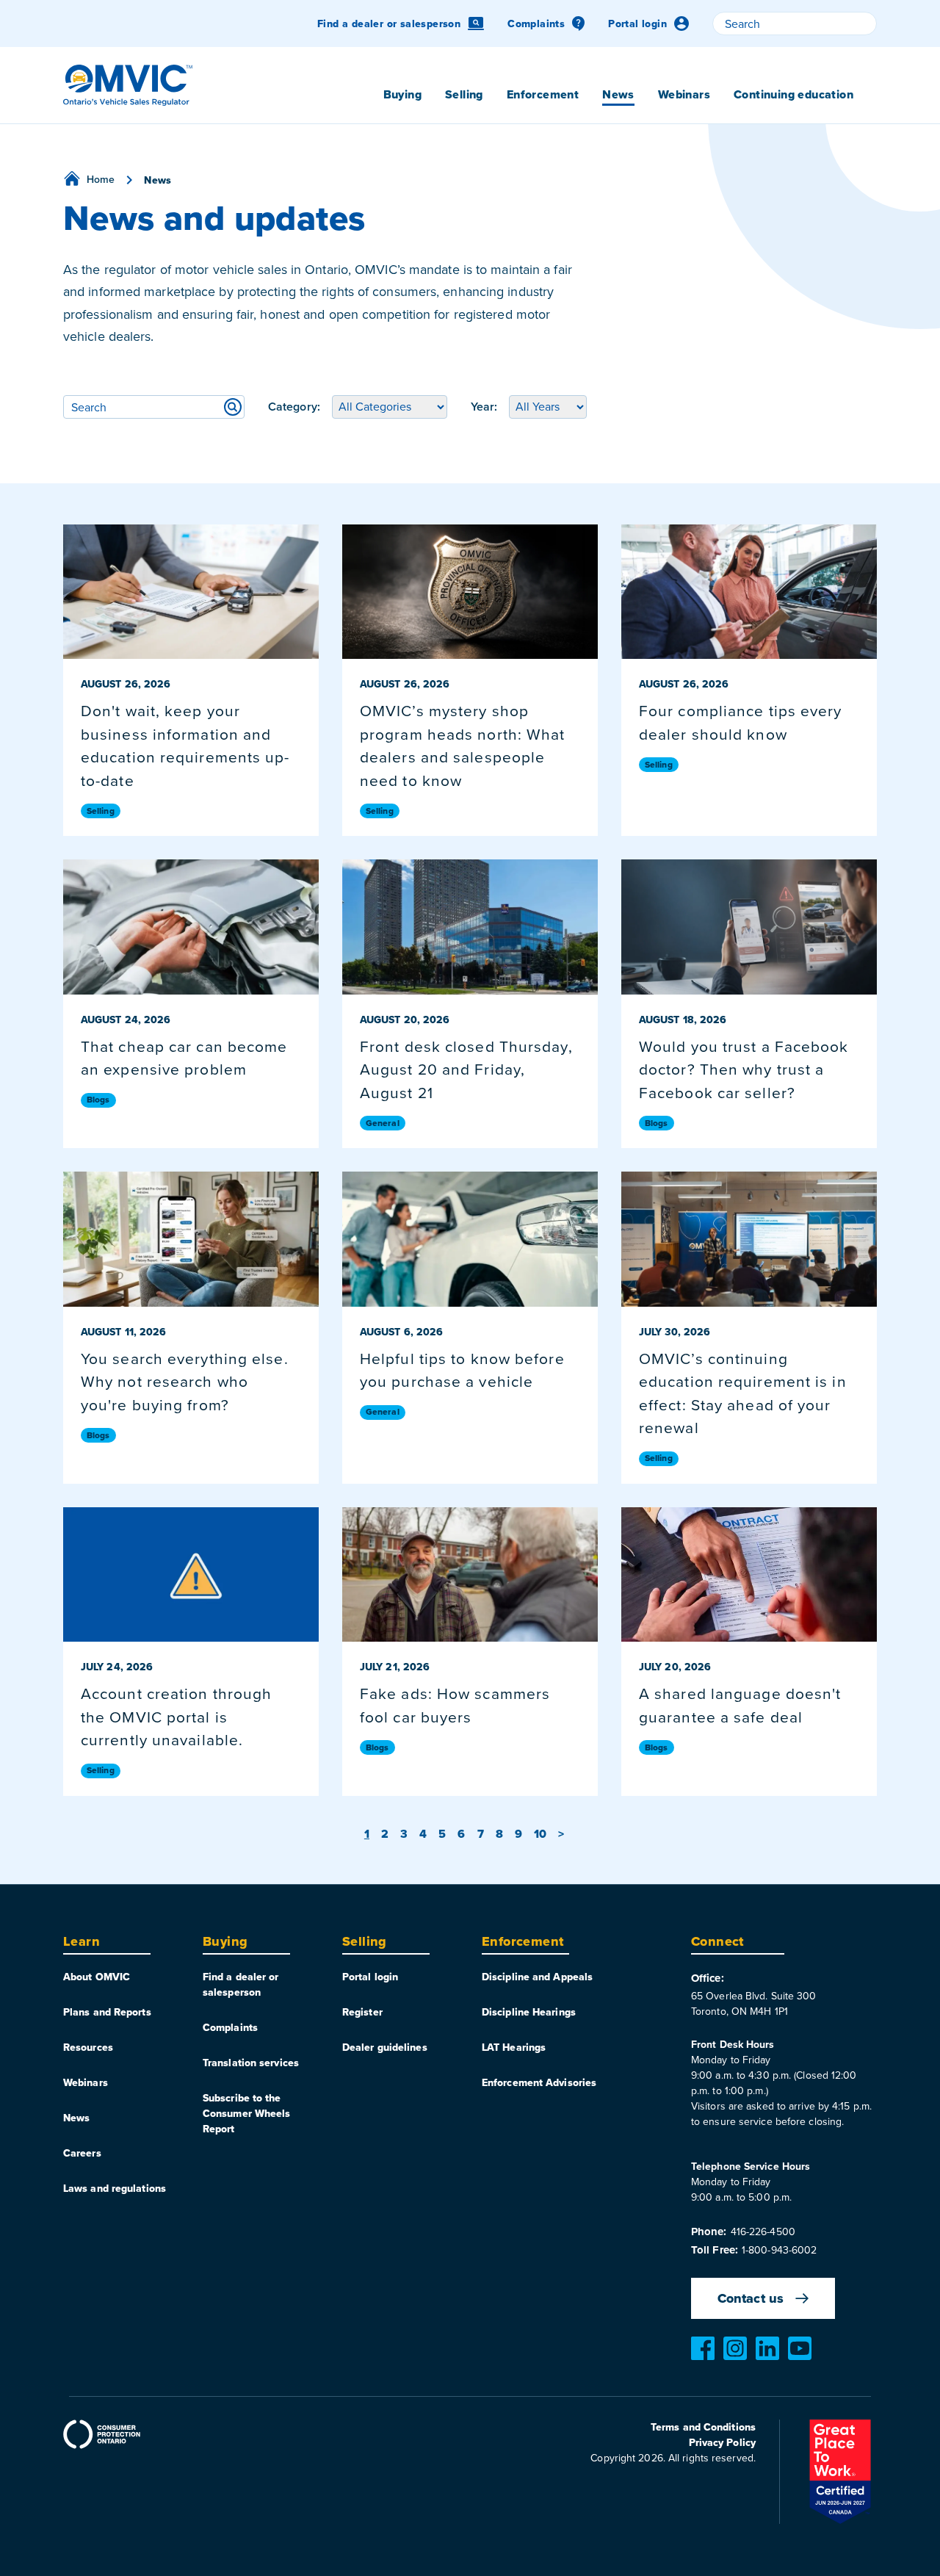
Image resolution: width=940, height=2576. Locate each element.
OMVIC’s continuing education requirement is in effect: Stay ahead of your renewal (743, 1393)
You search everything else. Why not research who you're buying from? (185, 1381)
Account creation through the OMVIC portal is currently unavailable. (176, 1716)
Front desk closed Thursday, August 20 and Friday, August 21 (466, 1069)
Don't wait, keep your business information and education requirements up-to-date (185, 745)
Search (233, 407)
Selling (101, 811)
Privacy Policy (722, 2442)
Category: (294, 407)
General (383, 1123)
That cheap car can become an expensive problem (184, 1058)
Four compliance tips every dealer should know (741, 722)
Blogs (98, 1100)
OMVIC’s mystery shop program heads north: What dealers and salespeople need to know (463, 745)
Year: (484, 407)
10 (540, 1834)
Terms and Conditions (703, 2427)
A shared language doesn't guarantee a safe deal (740, 1705)
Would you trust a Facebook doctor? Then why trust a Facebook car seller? (744, 1069)
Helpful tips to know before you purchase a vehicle (462, 1370)
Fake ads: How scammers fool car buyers (455, 1705)
